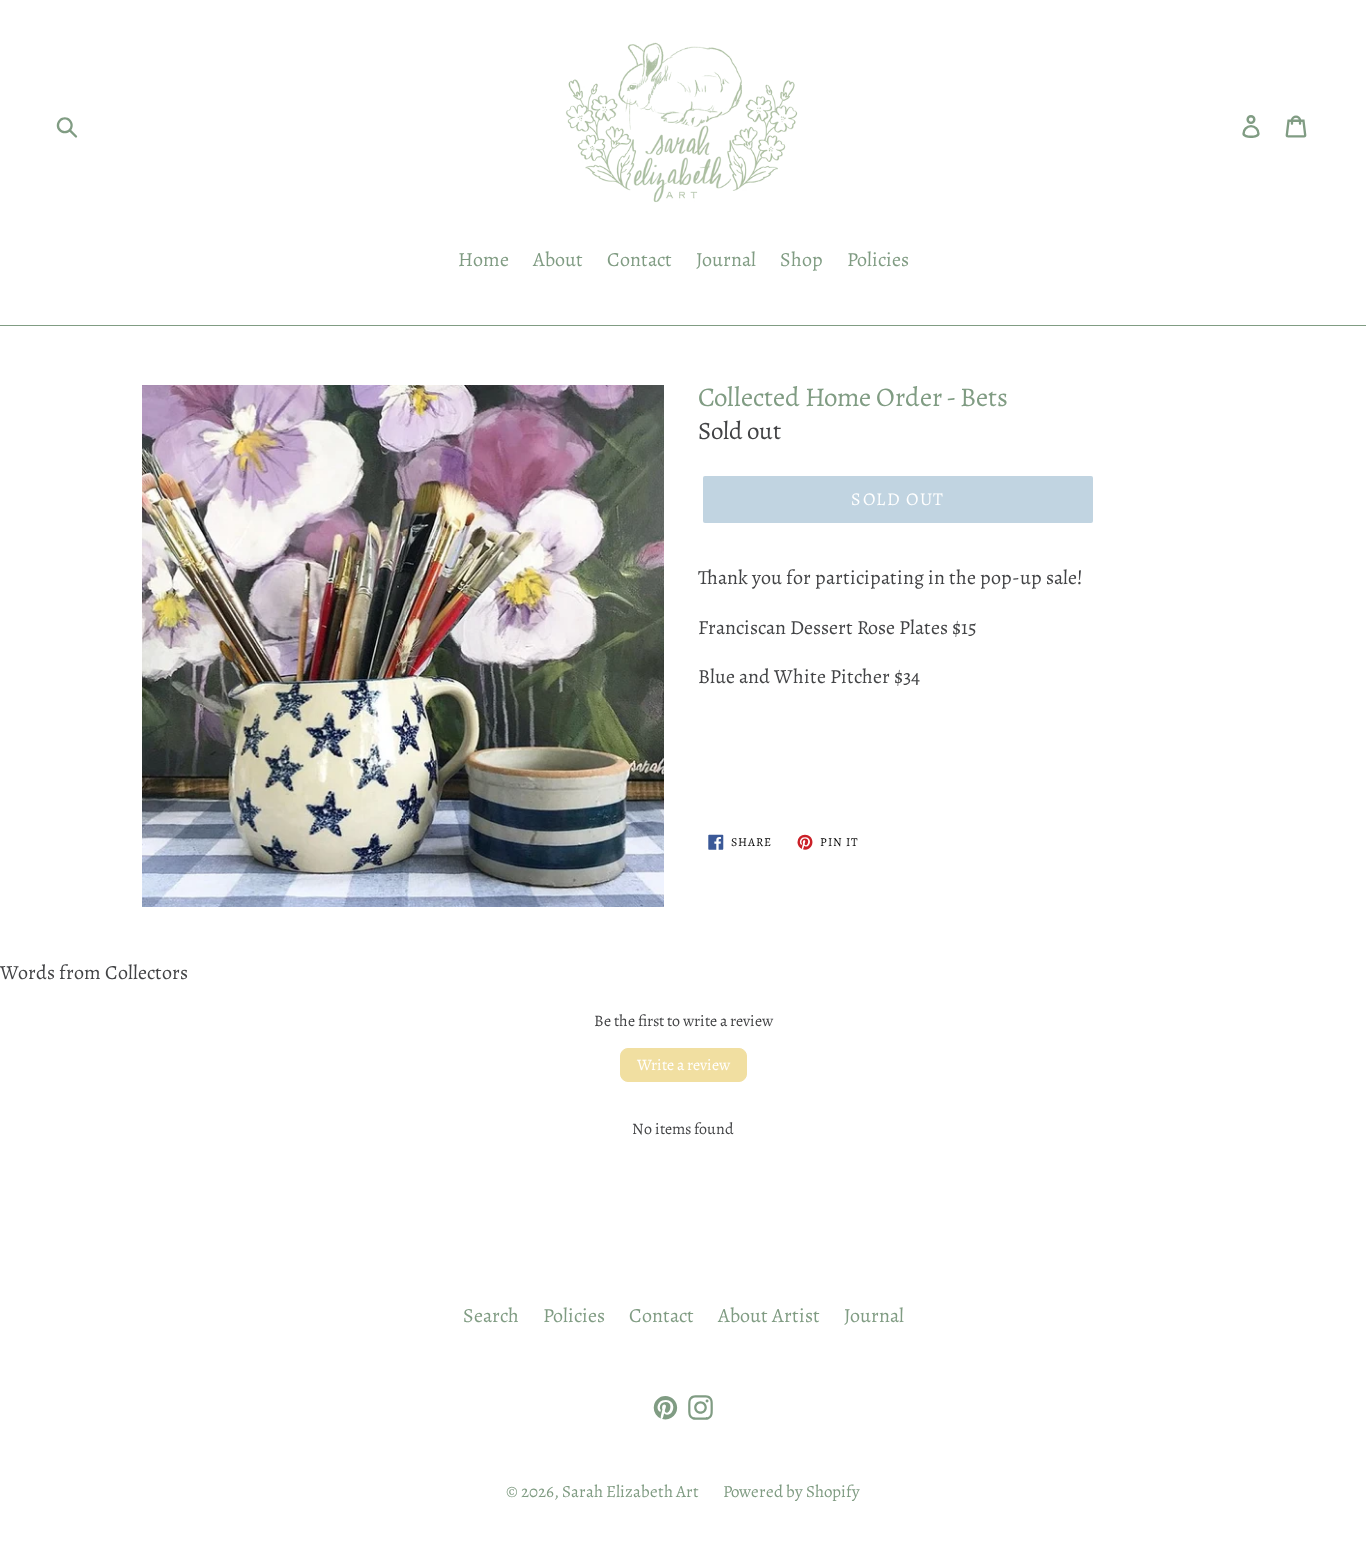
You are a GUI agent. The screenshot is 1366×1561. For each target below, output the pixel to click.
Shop (801, 259)
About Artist (769, 1315)
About (558, 259)
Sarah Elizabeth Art (630, 1491)
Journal (726, 259)
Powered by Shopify (791, 1491)
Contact (639, 259)
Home (483, 259)
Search (491, 1315)
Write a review (683, 1065)
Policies (878, 259)
